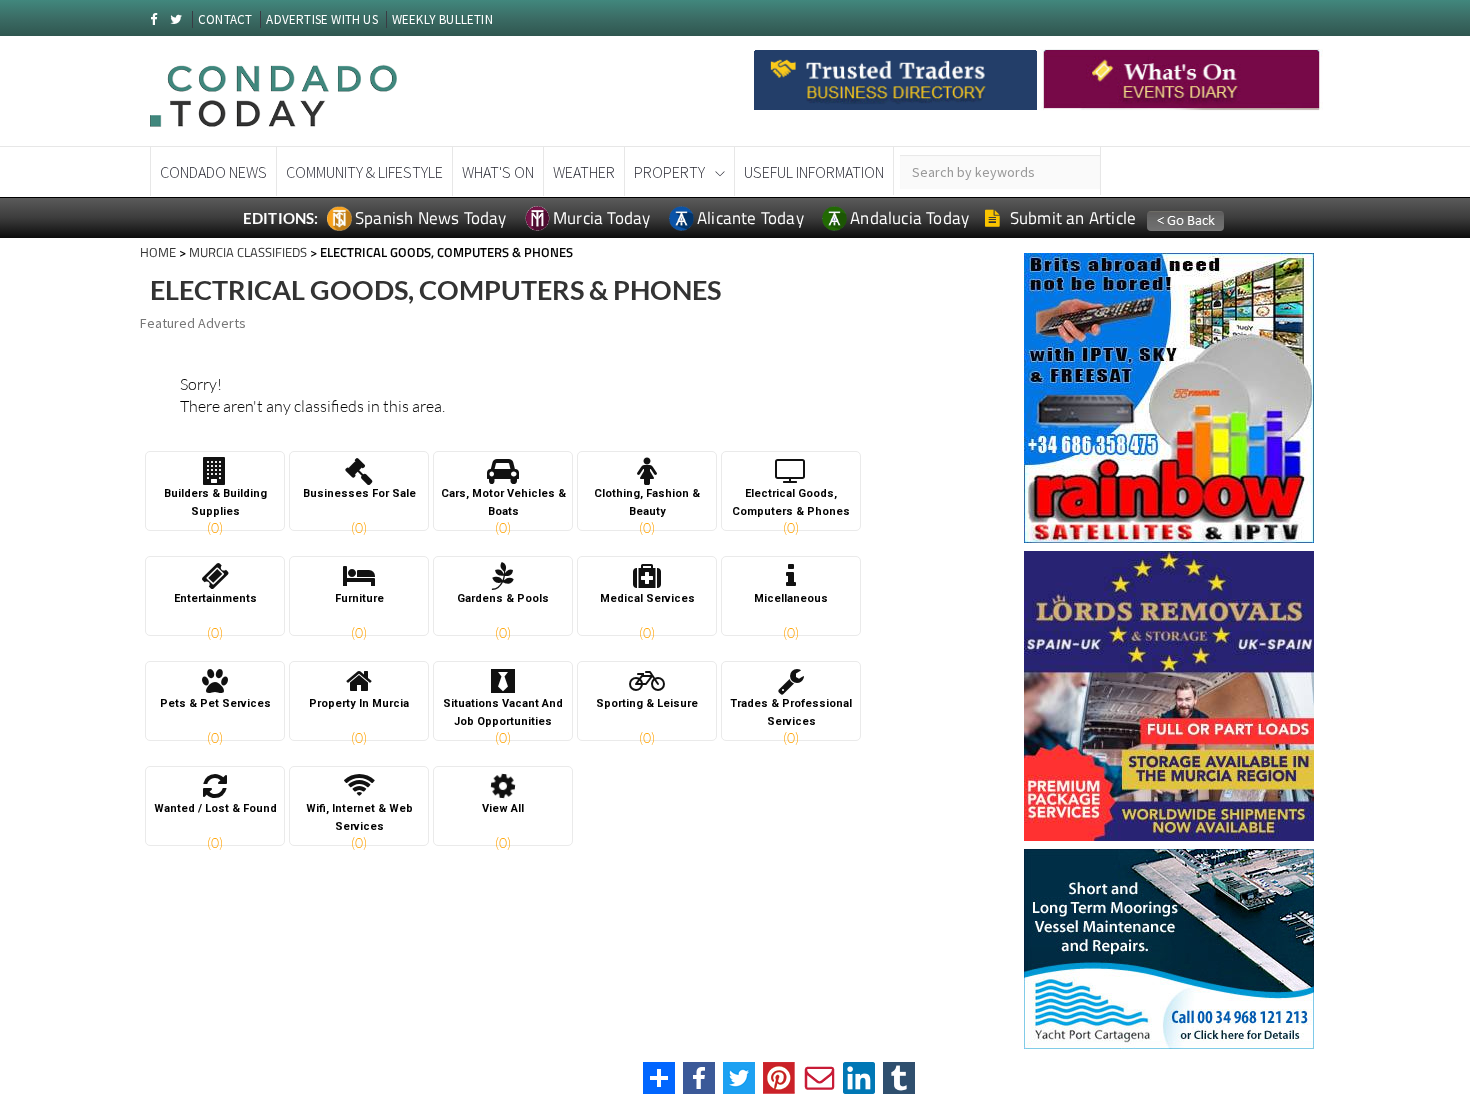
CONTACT (225, 19)
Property (669, 172)
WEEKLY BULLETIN (442, 19)
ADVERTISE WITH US (321, 19)
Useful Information (814, 172)
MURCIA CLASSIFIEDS (248, 252)
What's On (498, 172)
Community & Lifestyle (364, 172)
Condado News (213, 172)
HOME (158, 252)
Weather (584, 172)
